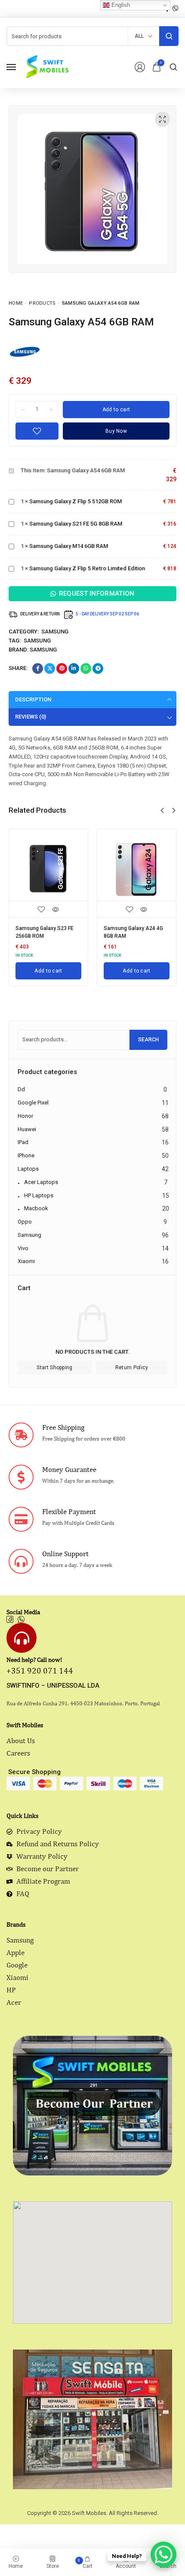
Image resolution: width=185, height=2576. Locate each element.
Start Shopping (54, 1368)
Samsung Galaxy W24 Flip (134, 928)
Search (148, 1040)
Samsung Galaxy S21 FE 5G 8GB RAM (76, 524)
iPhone (26, 1155)
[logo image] (47, 66)
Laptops (28, 1169)
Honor (25, 1116)
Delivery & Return (40, 614)
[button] (162, 811)
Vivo (23, 1248)
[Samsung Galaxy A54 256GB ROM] (48, 868)
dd (21, 1089)
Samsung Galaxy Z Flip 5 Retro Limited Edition (87, 568)
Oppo (25, 1222)
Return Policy (132, 1368)
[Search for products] (169, 36)
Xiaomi (26, 1261)
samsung (37, 641)
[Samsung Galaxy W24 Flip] (137, 868)
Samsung (55, 632)
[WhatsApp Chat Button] (163, 2555)
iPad (23, 1142)
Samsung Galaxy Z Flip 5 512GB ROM (76, 501)
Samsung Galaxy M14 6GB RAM (69, 546)
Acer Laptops (41, 1182)
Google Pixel (33, 1103)
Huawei (27, 1129)
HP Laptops (39, 1195)
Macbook (36, 1208)
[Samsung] (25, 351)
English (120, 5)
